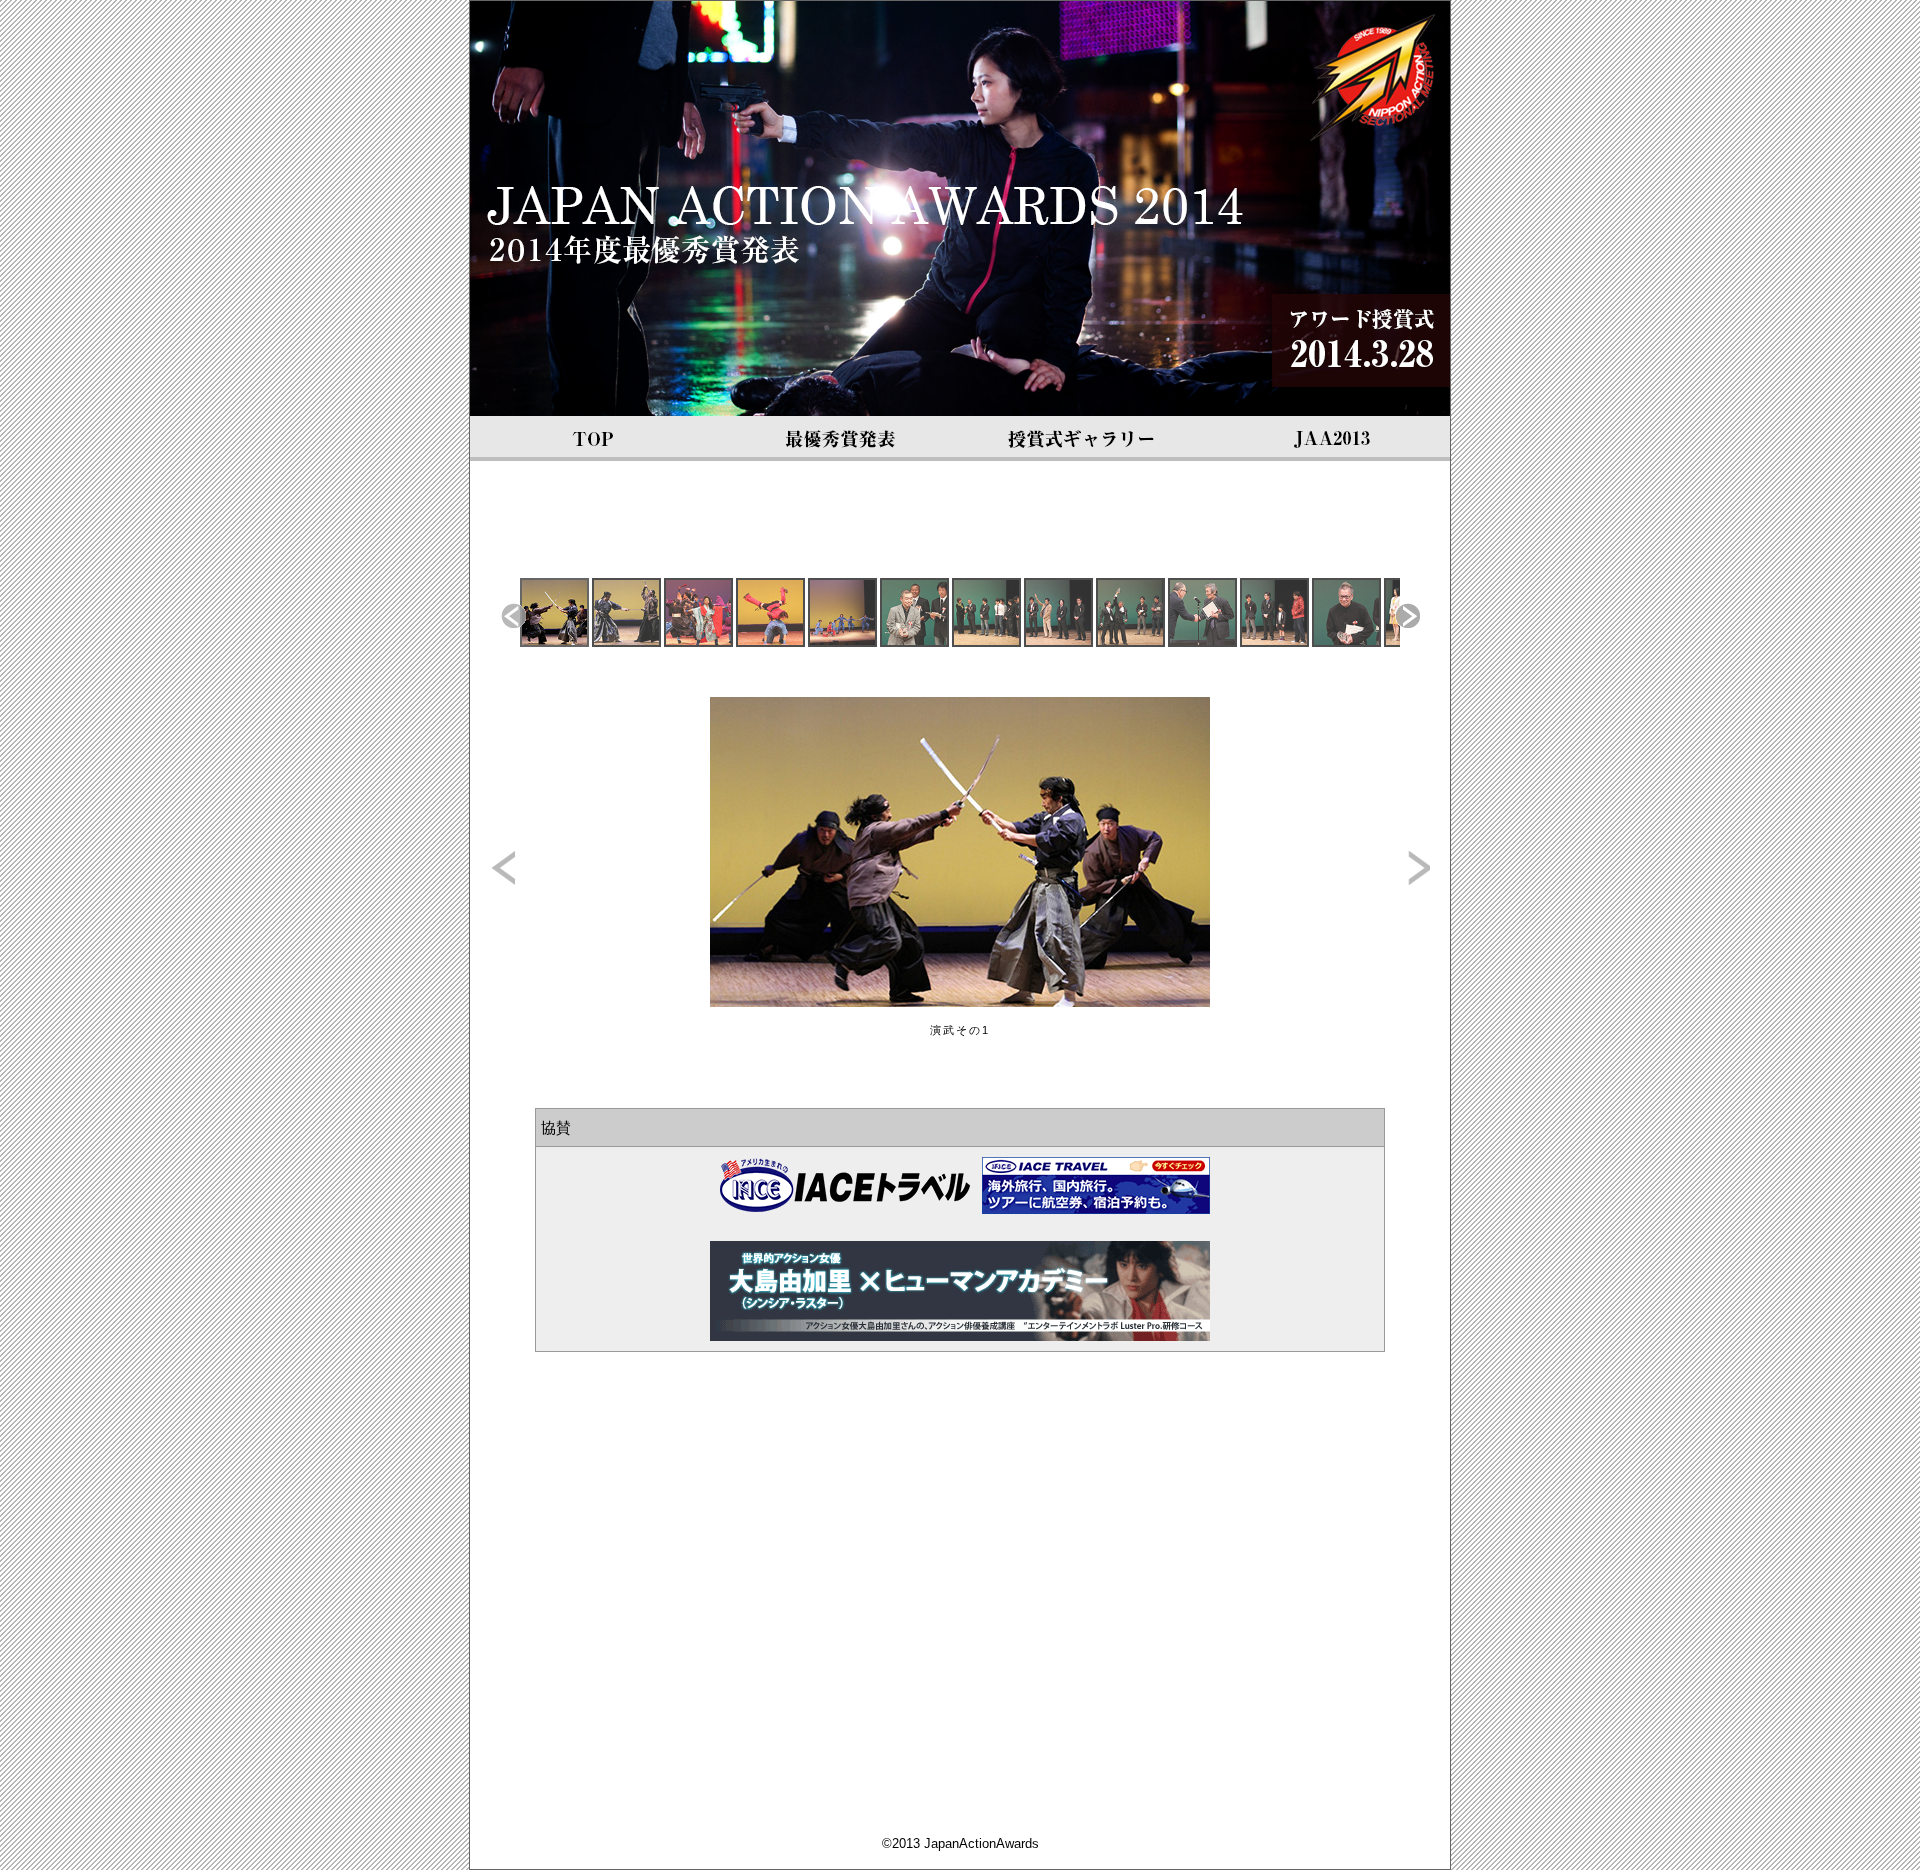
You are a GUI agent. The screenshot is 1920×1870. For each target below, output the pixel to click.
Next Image (1417, 867)
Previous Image (502, 867)
